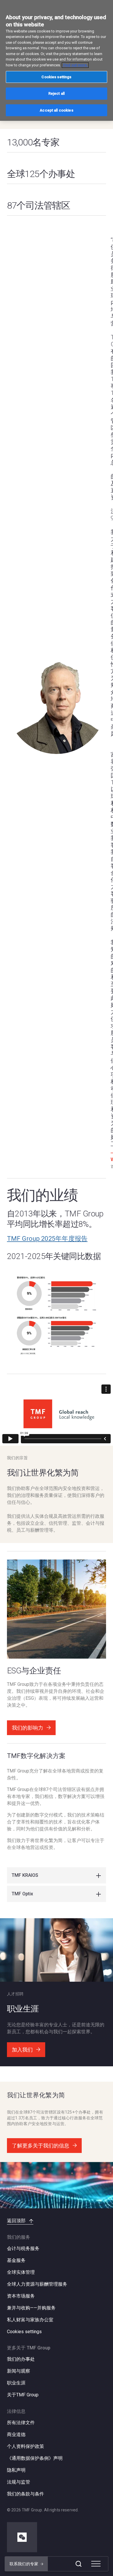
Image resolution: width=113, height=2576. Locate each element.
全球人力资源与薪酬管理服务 (37, 2284)
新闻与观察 (19, 2371)
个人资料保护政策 (25, 2446)
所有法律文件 (21, 2423)
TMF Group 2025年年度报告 (47, 1239)
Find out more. (75, 65)
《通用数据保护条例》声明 (35, 2458)
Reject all (57, 93)
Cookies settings (24, 2332)
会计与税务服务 (23, 2248)
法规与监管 (19, 2482)
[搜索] (79, 2564)
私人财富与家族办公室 (30, 2320)
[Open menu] (96, 2564)
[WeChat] (22, 2537)
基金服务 (16, 2260)
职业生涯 (16, 2383)
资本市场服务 (21, 2296)
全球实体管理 (21, 2272)
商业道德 (16, 2434)
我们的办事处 (21, 2359)
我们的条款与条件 (25, 2494)
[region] (57, 60)
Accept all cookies (56, 110)
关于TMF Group (23, 2395)
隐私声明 (16, 2470)
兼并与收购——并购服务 (31, 2308)
